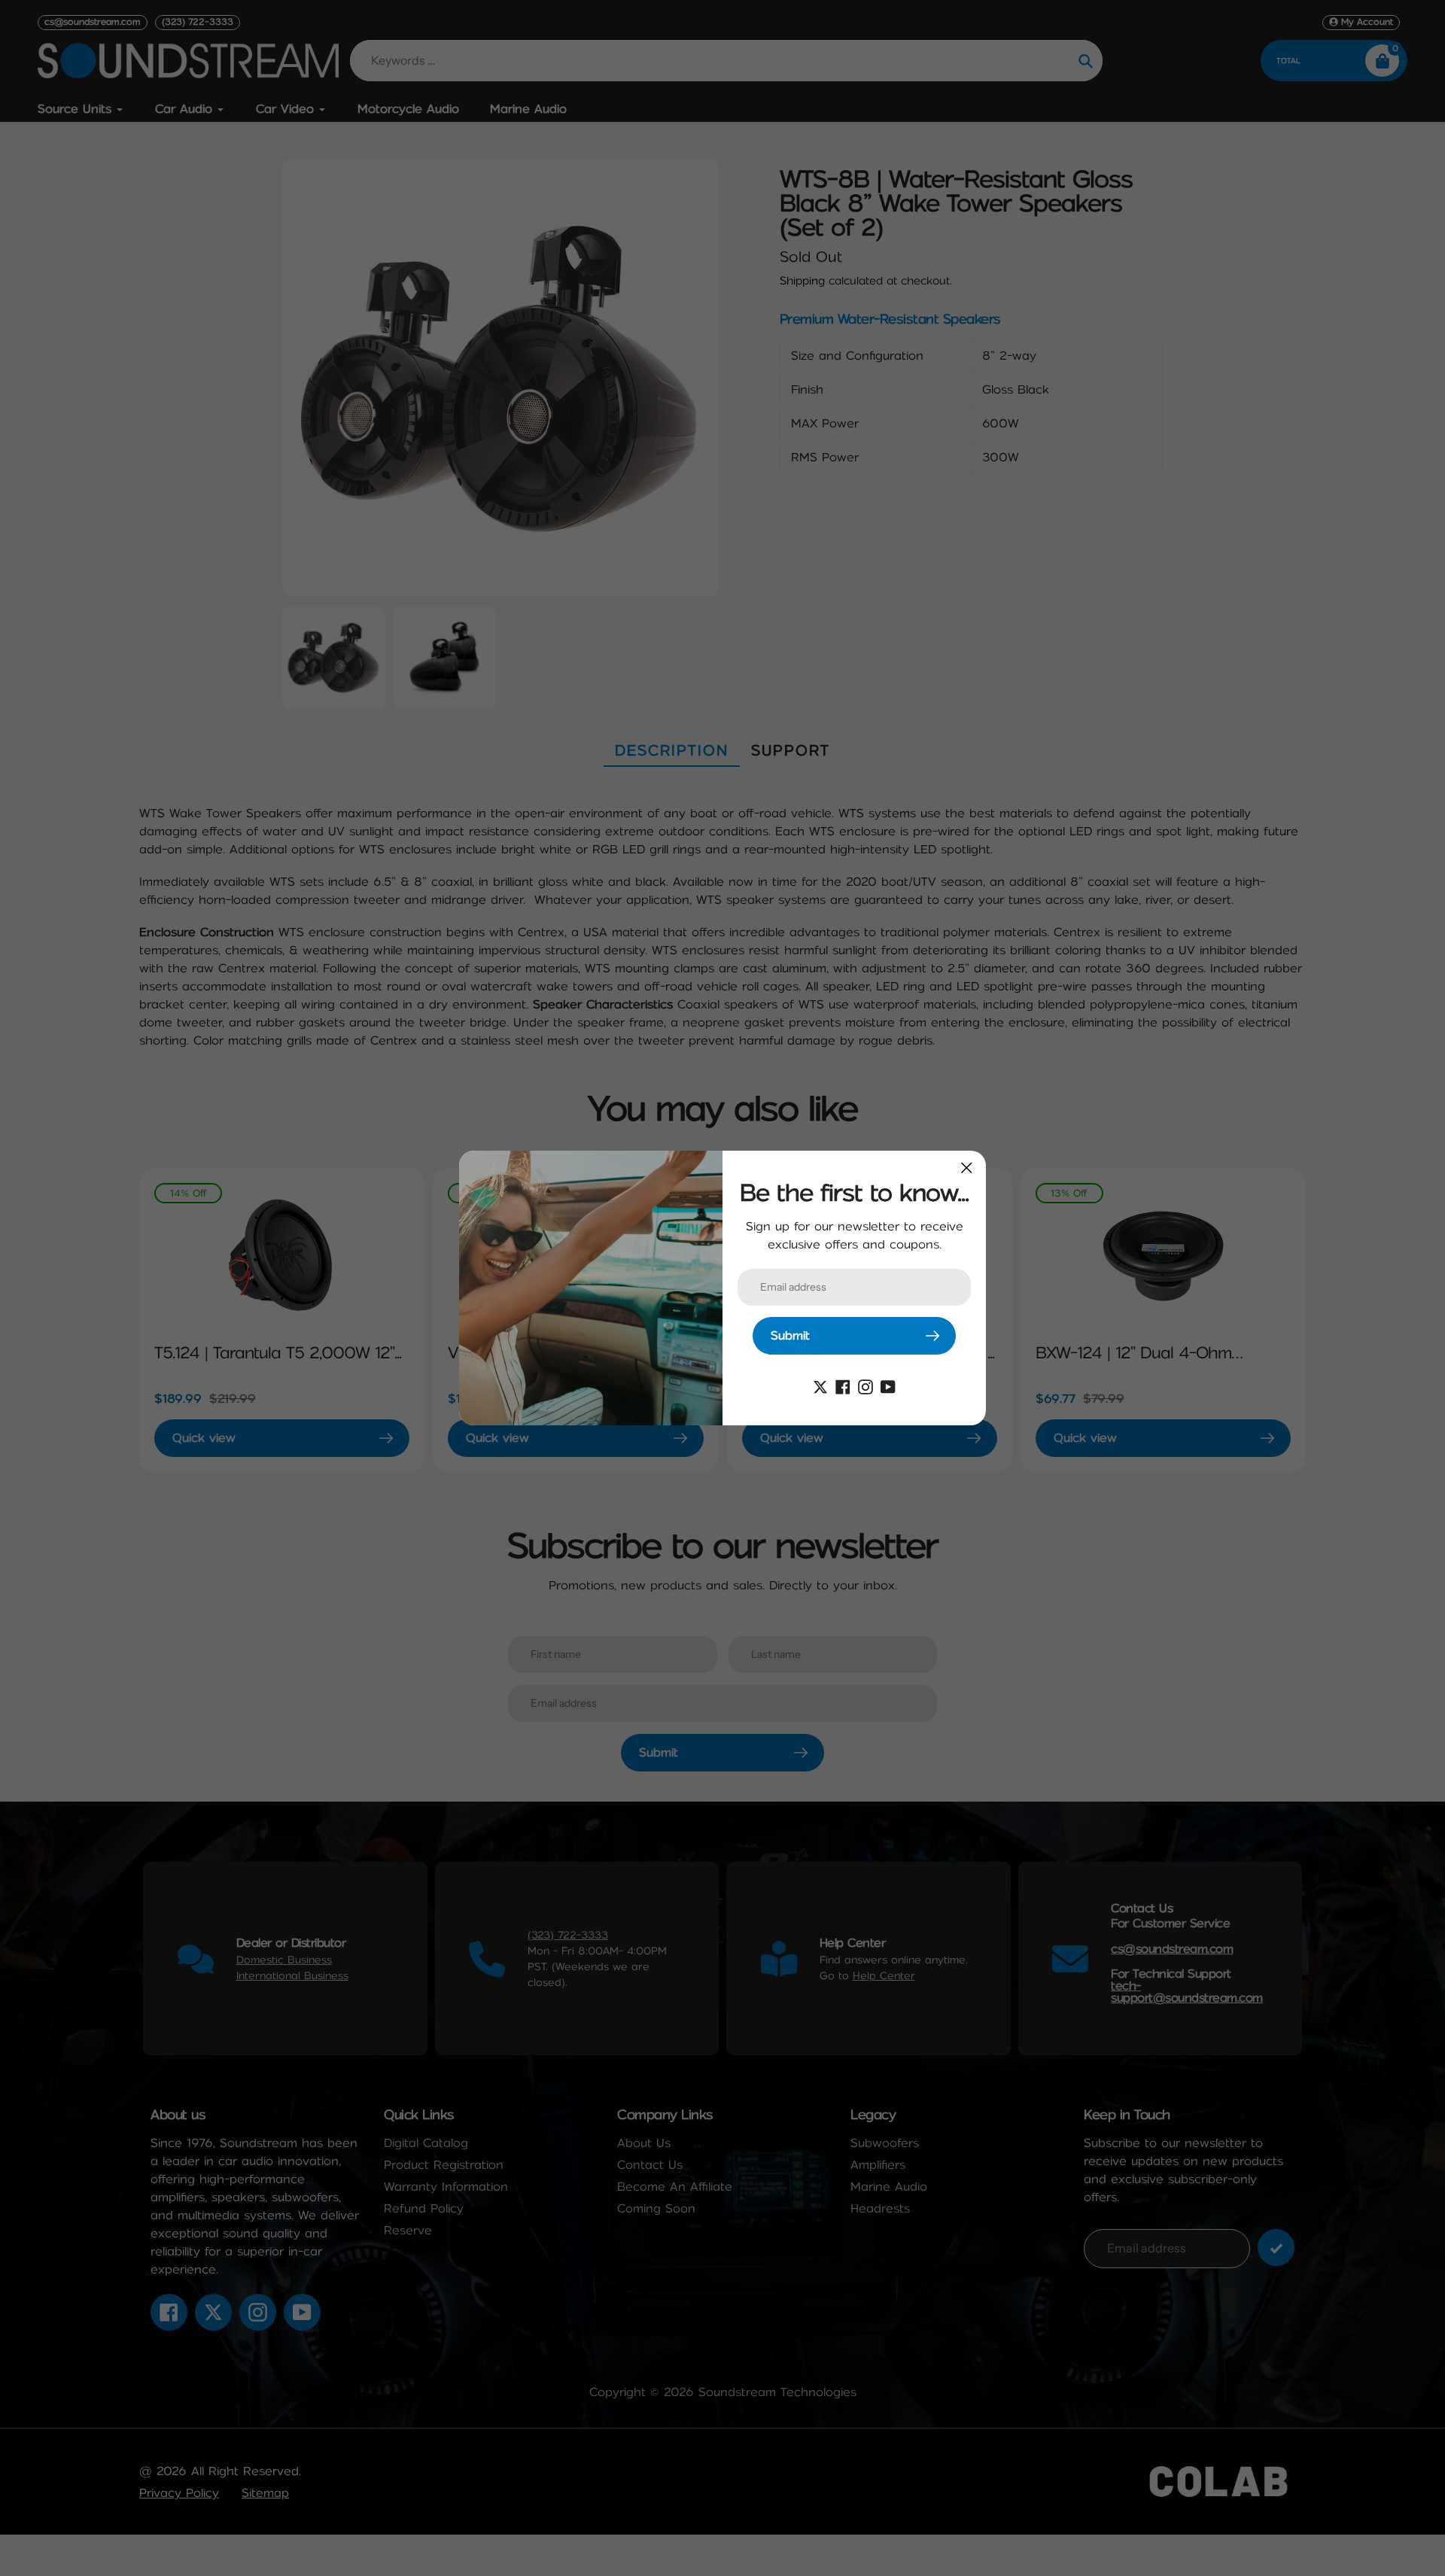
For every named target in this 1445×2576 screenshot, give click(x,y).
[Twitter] (820, 1386)
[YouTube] (888, 1386)
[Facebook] (843, 1386)
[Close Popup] (967, 1168)
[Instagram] (865, 1386)
